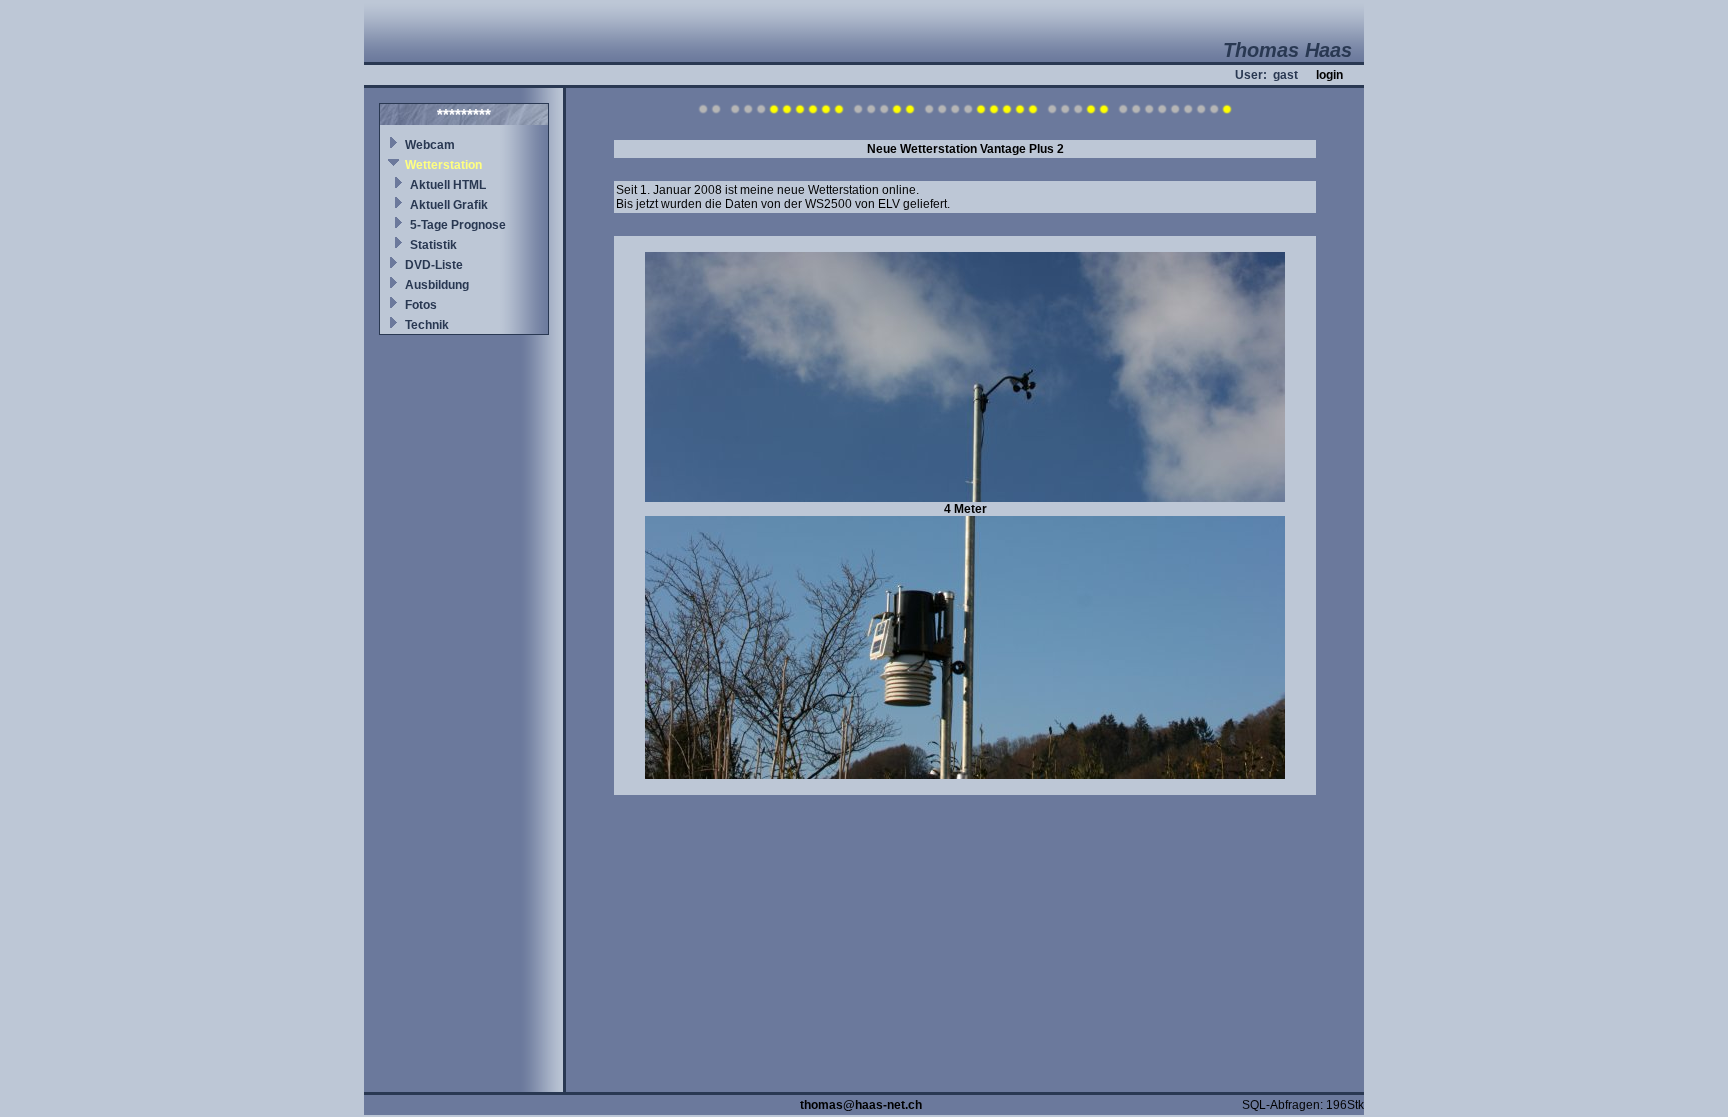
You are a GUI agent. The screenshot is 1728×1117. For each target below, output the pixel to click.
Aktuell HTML (448, 185)
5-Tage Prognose (458, 225)
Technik (427, 325)
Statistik (433, 245)
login (1329, 75)
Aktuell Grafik (449, 205)
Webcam (430, 145)
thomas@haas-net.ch (861, 1105)
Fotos (421, 305)
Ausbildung (437, 285)
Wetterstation (443, 165)
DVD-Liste (434, 265)
